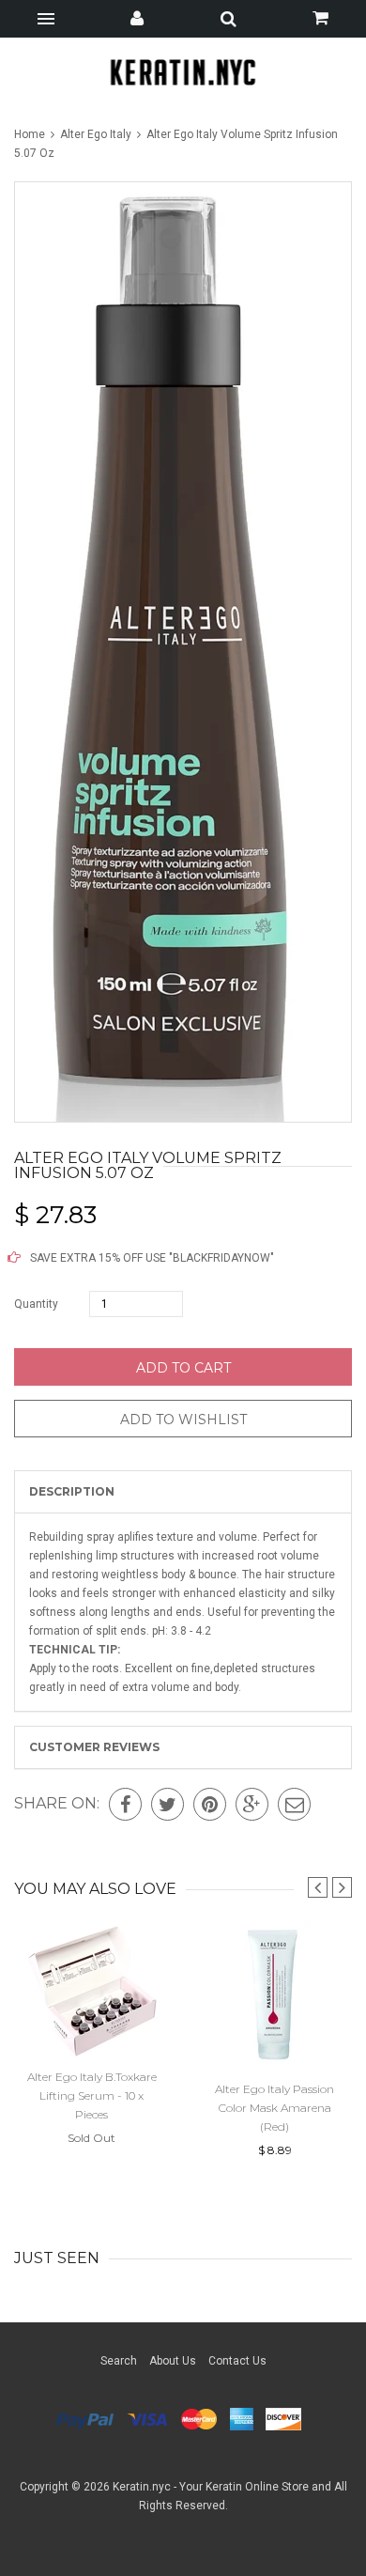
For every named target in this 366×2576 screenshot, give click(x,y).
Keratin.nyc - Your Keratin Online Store (211, 2487)
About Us (173, 2361)
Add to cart (183, 1368)
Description (72, 1491)
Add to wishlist (183, 1420)
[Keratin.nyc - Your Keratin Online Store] (183, 72)
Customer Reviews (94, 1747)
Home (31, 134)
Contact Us (237, 2361)
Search (119, 2361)
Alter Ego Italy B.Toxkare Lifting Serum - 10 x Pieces (92, 2095)
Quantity (36, 1304)
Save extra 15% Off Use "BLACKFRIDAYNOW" (151, 1258)
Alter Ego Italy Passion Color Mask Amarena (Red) (274, 2108)
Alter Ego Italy (96, 134)
